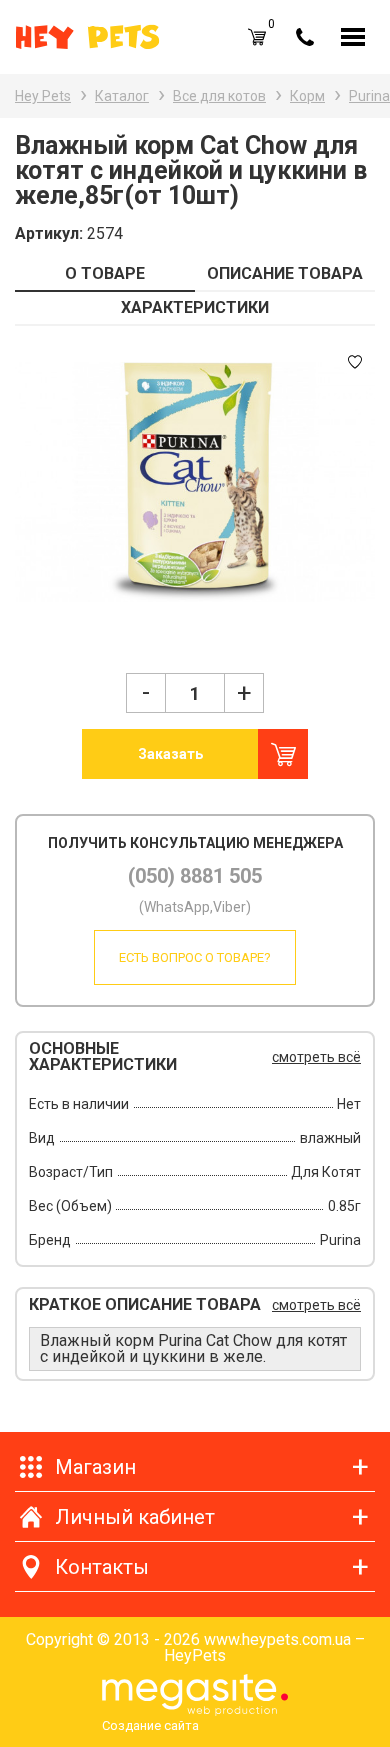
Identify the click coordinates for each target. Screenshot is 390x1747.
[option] (195, 482)
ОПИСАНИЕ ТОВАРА (285, 273)
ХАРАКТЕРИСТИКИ (195, 307)
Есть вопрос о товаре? (195, 957)
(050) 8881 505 (195, 876)
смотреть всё (316, 1057)
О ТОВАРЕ (105, 273)
